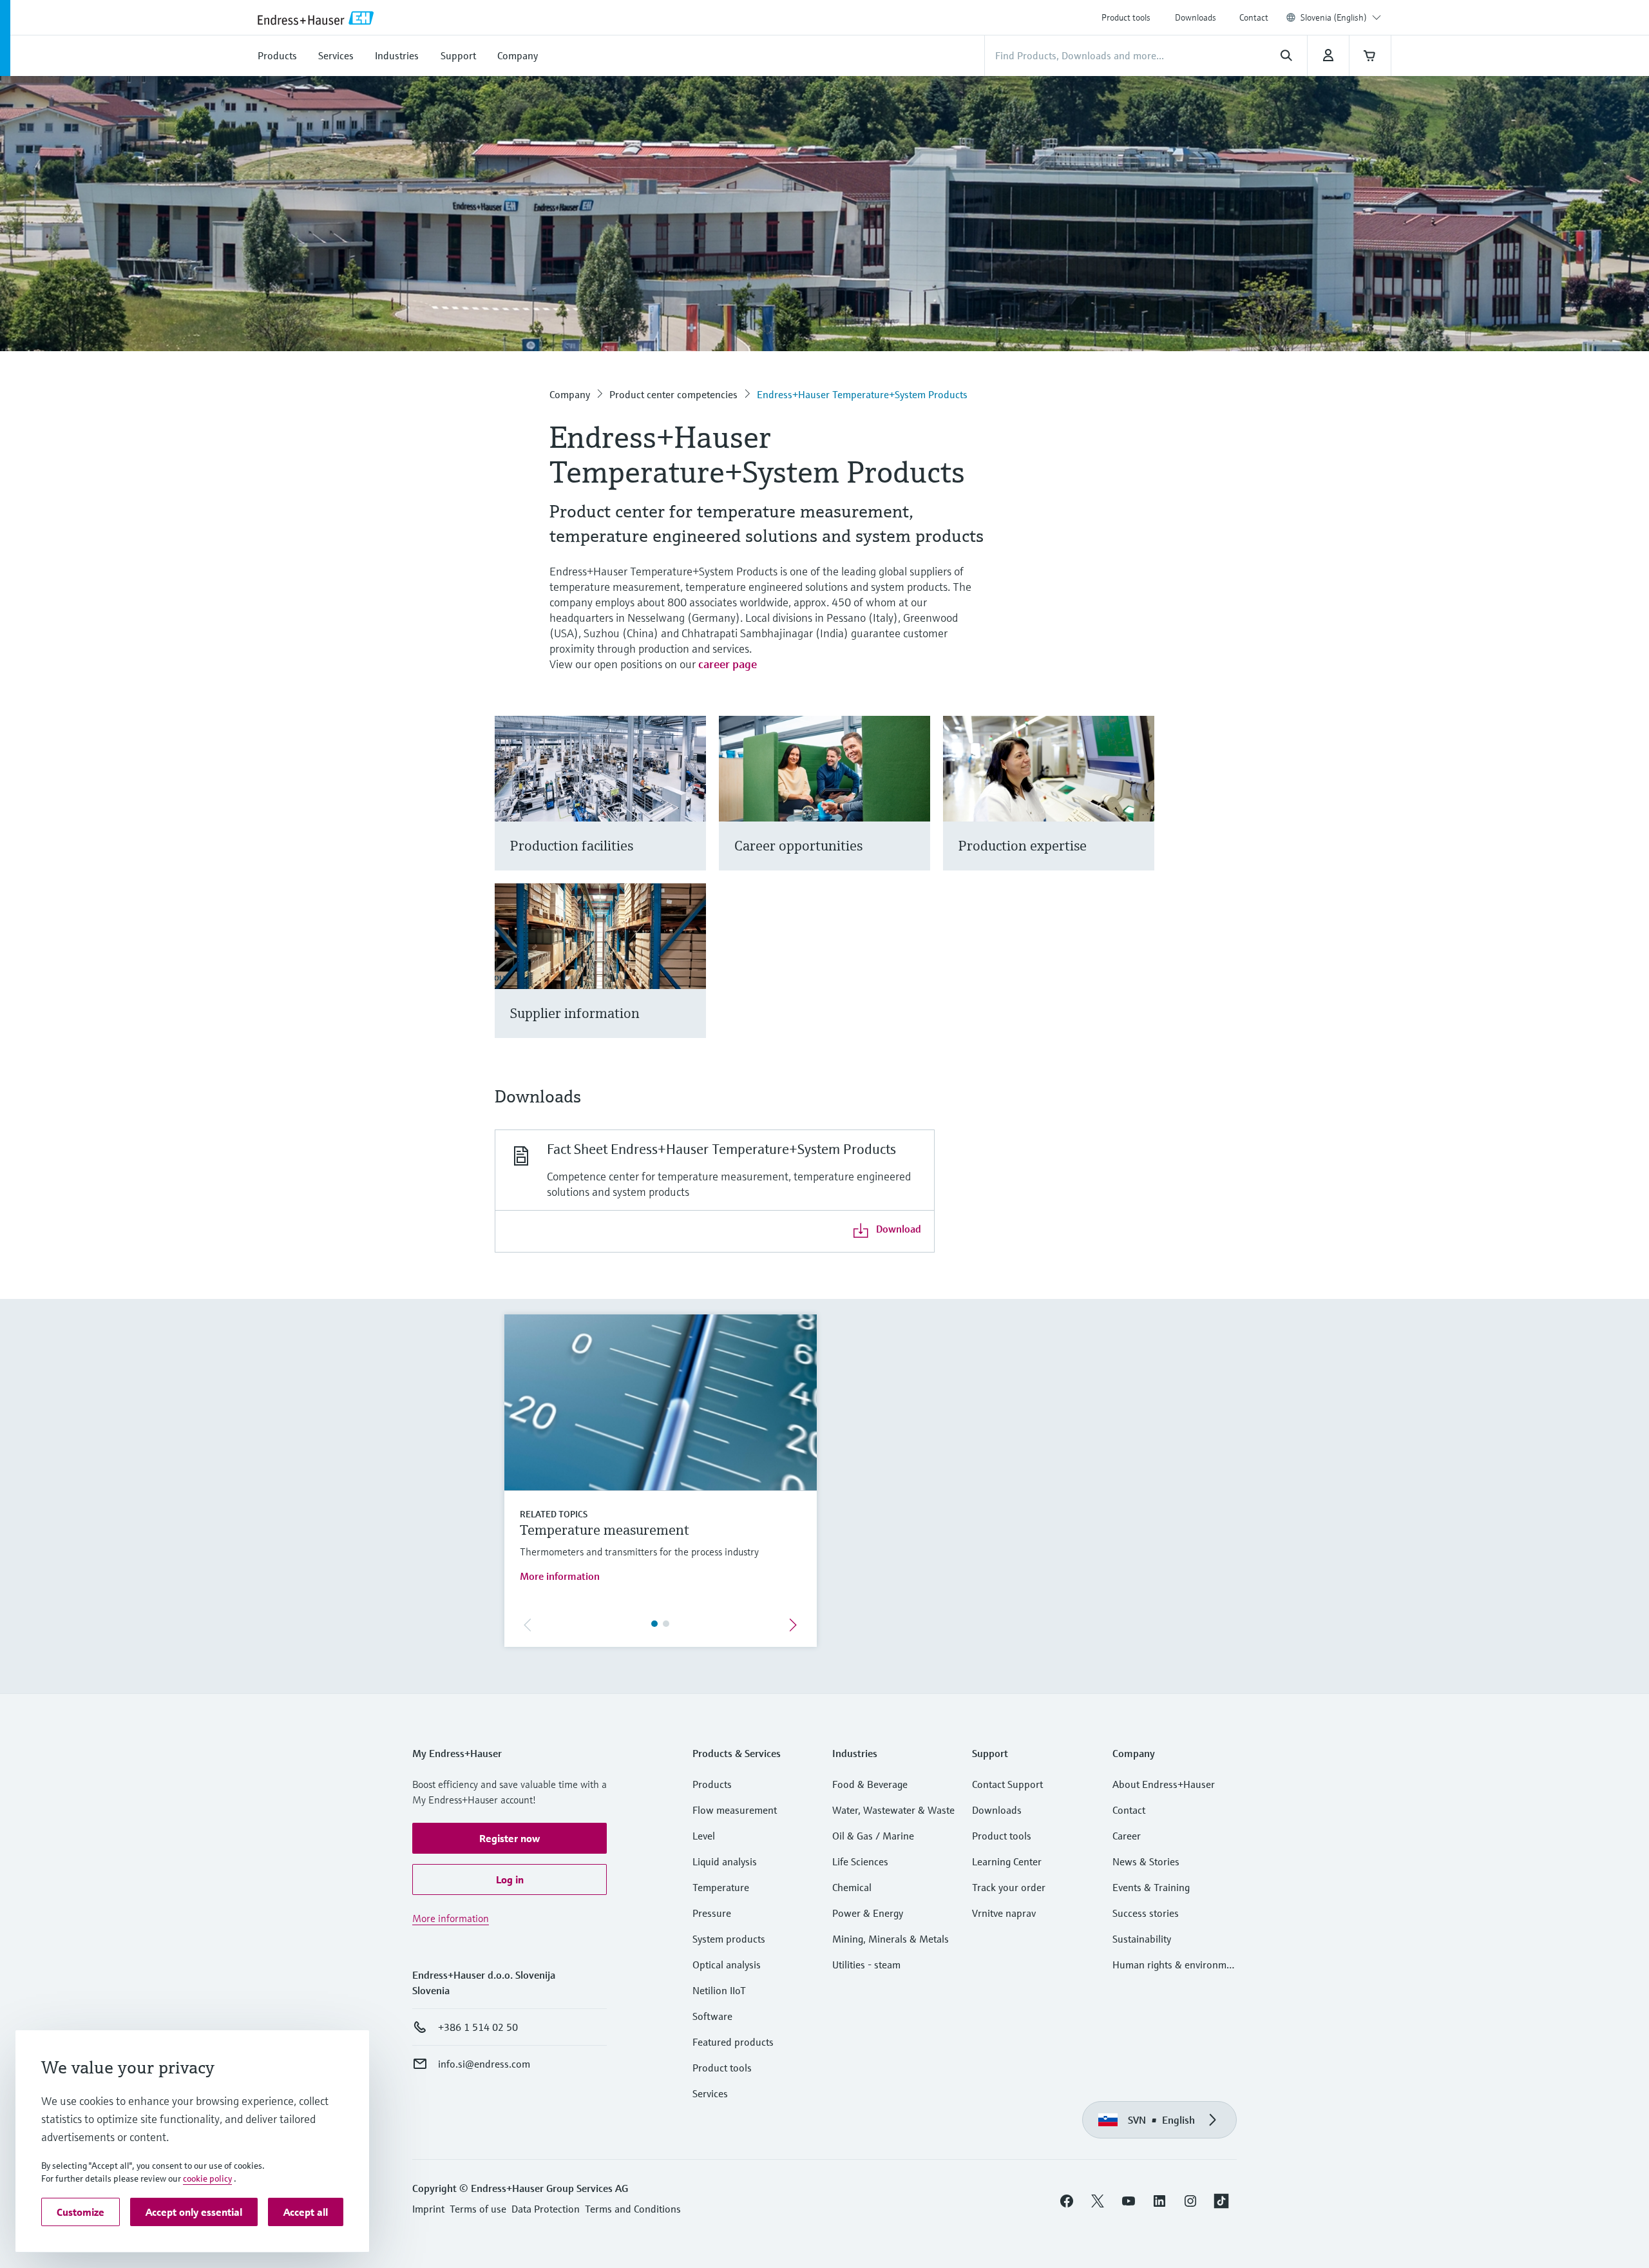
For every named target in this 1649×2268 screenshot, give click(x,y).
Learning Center (1007, 1861)
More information (560, 1576)
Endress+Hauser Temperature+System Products (862, 394)
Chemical (852, 1887)
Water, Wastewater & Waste (893, 1810)
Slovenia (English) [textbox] (1334, 17)
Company (570, 394)
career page (728, 664)
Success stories (1146, 1913)
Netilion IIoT (719, 1990)
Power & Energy (868, 1913)
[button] (510, 1838)
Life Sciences (860, 1861)
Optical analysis (727, 1965)
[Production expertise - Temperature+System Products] (1139, 809)
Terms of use (478, 2209)
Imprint (428, 2209)
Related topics (554, 1514)
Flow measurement (735, 1810)
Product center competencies (673, 394)
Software (712, 2016)
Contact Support (1007, 1784)
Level (704, 1836)
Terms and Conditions (633, 2209)
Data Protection (546, 2209)
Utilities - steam (866, 1965)
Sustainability (1142, 1939)
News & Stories (1146, 1861)
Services (710, 2093)
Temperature (721, 1887)
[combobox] (1341, 17)
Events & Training (1151, 1887)
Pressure (712, 1913)
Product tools (1126, 17)
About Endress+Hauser (1164, 1784)
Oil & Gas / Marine (873, 1836)
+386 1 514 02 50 (478, 2027)
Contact (1254, 17)
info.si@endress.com (484, 2064)
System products (729, 1939)
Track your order (1009, 1887)
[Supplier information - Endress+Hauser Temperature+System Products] (690, 976)
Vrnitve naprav (1004, 1913)
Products (712, 1784)
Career (1127, 1836)
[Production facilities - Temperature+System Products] (690, 809)
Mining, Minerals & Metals (891, 1939)
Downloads (1196, 17)
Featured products (733, 2042)
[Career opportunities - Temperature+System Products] (914, 809)
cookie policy (207, 2178)
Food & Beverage (870, 1784)
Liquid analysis (725, 1861)
